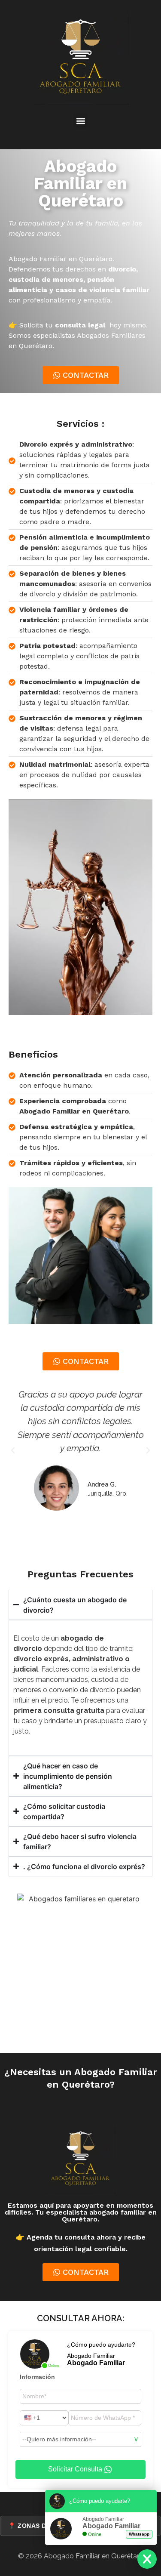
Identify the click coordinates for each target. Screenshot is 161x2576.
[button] (80, 121)
